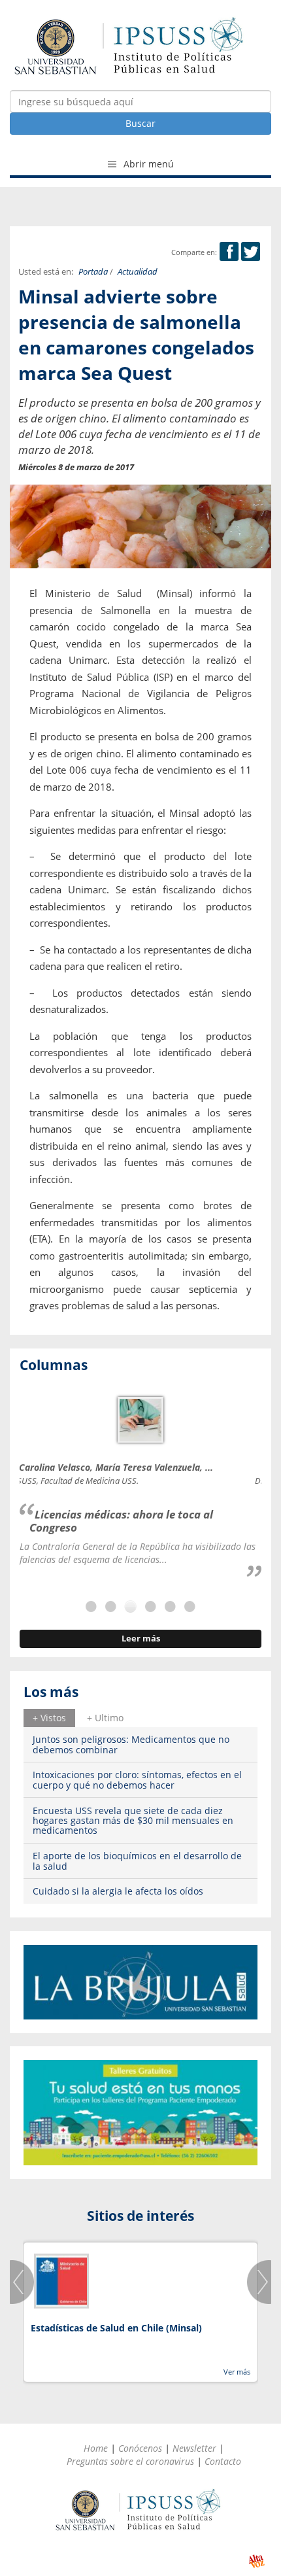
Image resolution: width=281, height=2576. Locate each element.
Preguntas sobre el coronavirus (130, 2461)
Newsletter (194, 2448)
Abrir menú (147, 164)
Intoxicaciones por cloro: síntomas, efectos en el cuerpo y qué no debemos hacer (137, 1779)
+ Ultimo (105, 1718)
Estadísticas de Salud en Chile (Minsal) (116, 2328)
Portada (93, 272)
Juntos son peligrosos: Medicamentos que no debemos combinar (131, 1744)
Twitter (251, 251)
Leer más (141, 1639)
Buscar (140, 123)
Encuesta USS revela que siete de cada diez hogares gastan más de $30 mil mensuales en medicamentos (133, 1821)
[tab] (49, 1718)
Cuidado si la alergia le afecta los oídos (118, 1891)
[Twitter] (251, 252)
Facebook (229, 251)
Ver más (237, 2372)
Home (96, 2448)
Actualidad (138, 272)
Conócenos (140, 2448)
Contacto (223, 2461)
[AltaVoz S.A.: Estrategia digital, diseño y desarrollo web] (256, 2561)
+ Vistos (49, 1718)
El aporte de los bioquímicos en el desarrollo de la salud (137, 1861)
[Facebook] (229, 252)
